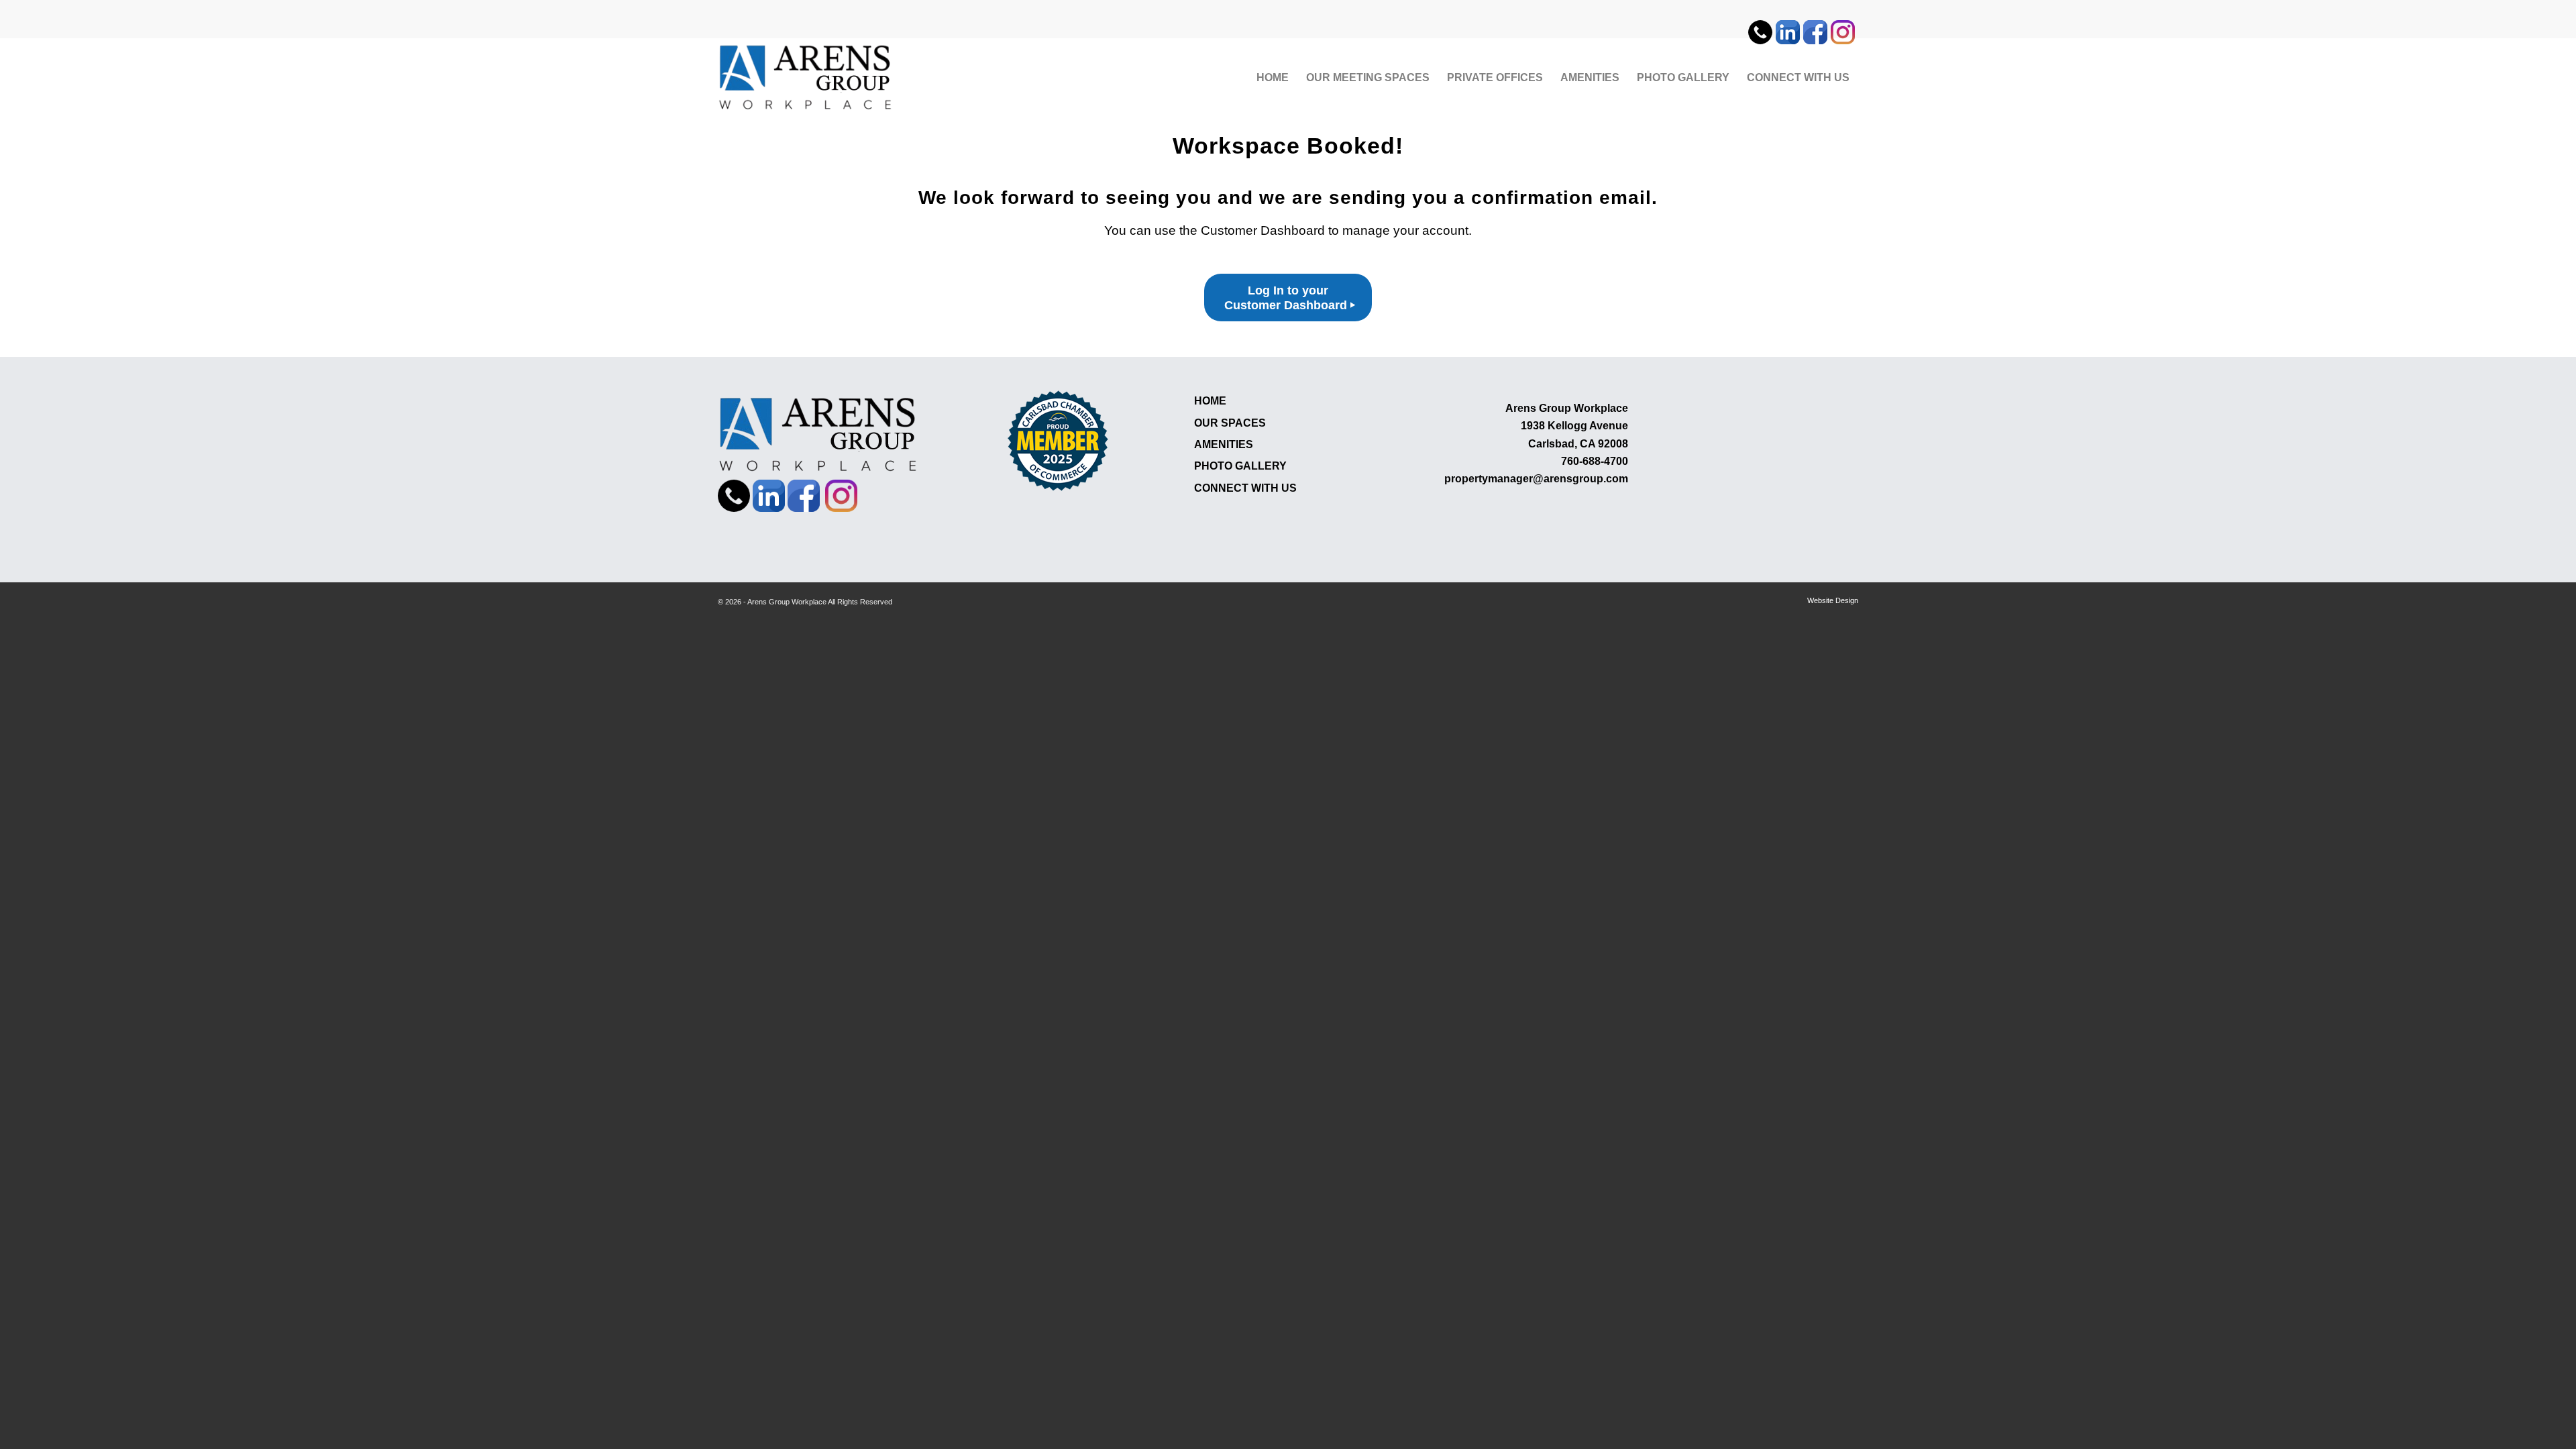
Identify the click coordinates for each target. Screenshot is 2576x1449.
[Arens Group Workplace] (806, 78)
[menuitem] (1762, 26)
